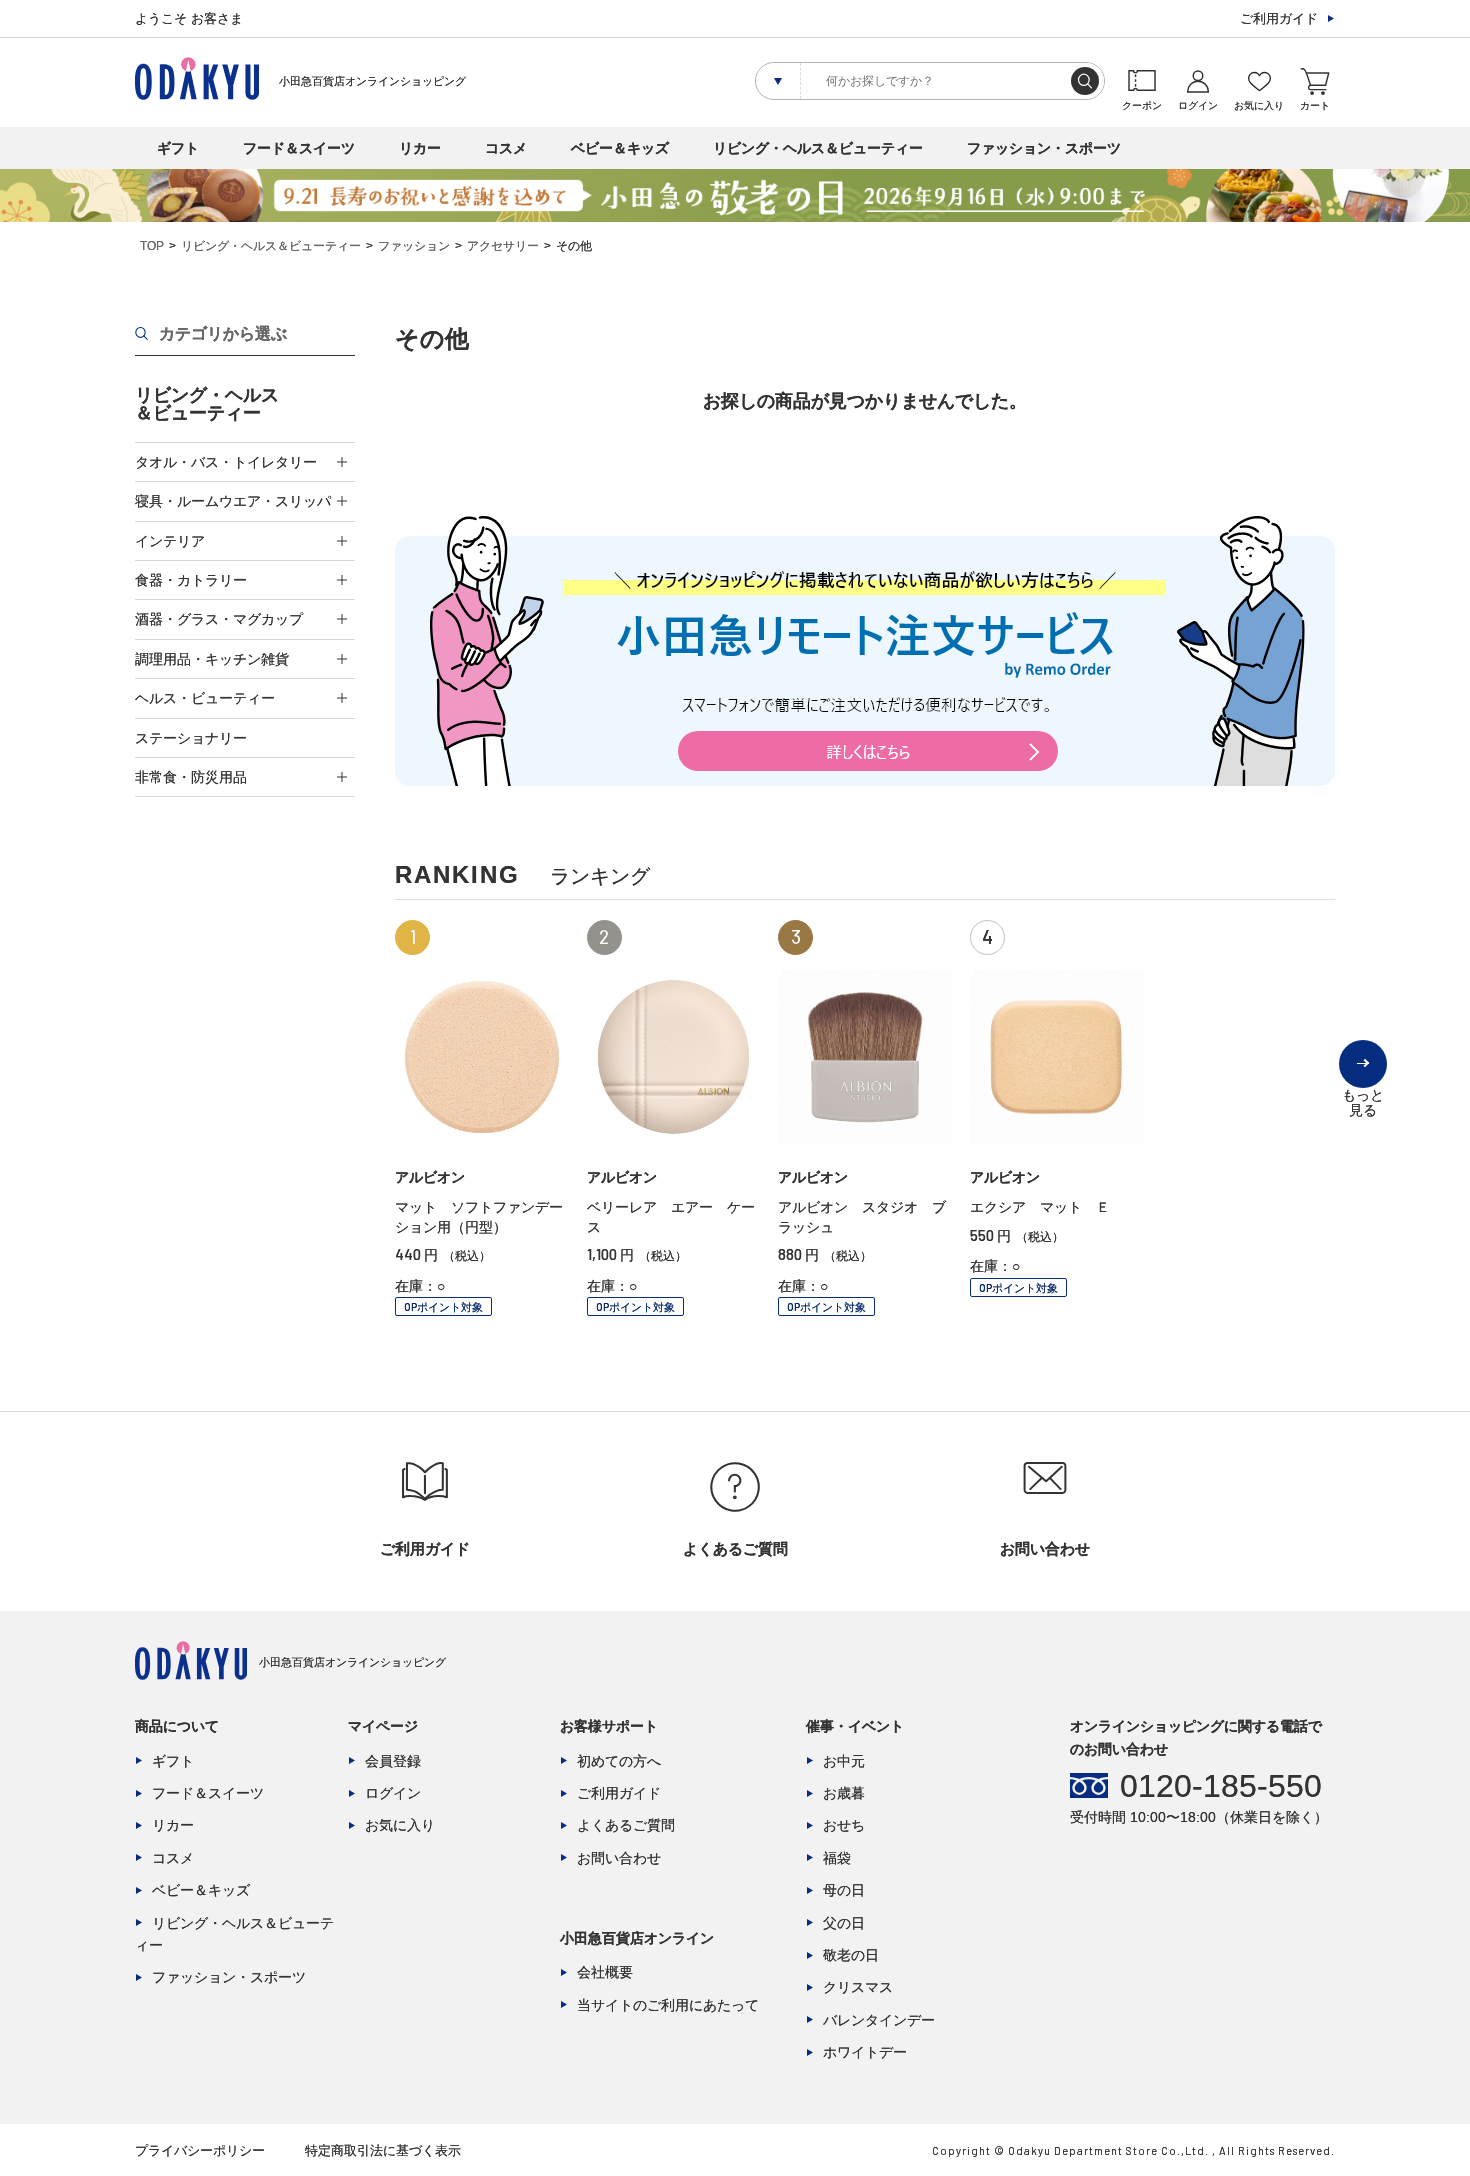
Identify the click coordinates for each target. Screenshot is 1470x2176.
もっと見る (1363, 1087)
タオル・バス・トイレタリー (226, 462)
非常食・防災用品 (191, 777)
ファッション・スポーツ (1044, 148)
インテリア (170, 541)
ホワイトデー (865, 2052)
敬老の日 (851, 1955)
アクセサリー (503, 246)
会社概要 (605, 1972)
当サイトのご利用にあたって (668, 2005)
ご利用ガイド (1279, 18)
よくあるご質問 (626, 1825)
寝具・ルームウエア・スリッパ (233, 501)
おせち (844, 1825)
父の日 (844, 1923)
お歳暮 (844, 1793)
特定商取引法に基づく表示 (383, 2150)
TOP (152, 246)
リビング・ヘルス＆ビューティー (818, 148)
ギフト (178, 148)
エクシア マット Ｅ (1040, 1207)
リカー (420, 148)
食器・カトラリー (191, 580)
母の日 (844, 1890)
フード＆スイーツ (299, 148)
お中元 (844, 1761)
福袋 (837, 1858)
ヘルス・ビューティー (205, 698)
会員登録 (393, 1761)
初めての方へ (619, 1761)
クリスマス (858, 1987)
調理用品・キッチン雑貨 (212, 659)
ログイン (393, 1793)
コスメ (506, 148)
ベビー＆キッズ (620, 148)
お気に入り (400, 1825)
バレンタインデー (879, 2020)
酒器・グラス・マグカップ (219, 619)
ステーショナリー (191, 738)
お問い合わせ (619, 1858)
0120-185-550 (1221, 1786)
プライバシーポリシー (200, 2150)
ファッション (414, 246)
